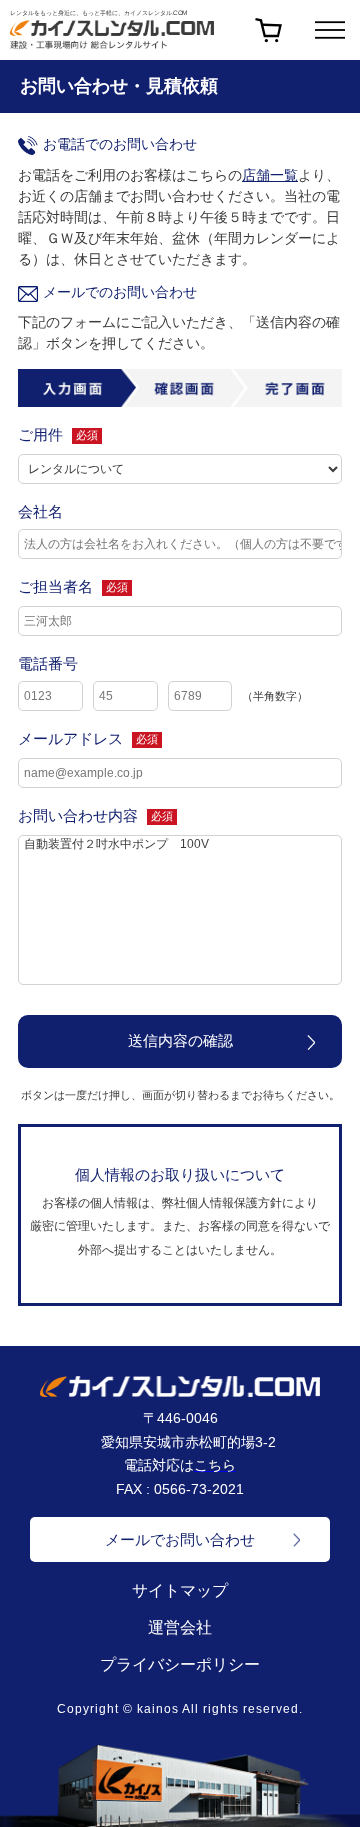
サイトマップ (180, 1590)
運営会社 (180, 1627)
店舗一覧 (270, 175)
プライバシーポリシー (180, 1664)
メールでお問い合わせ (180, 1539)
